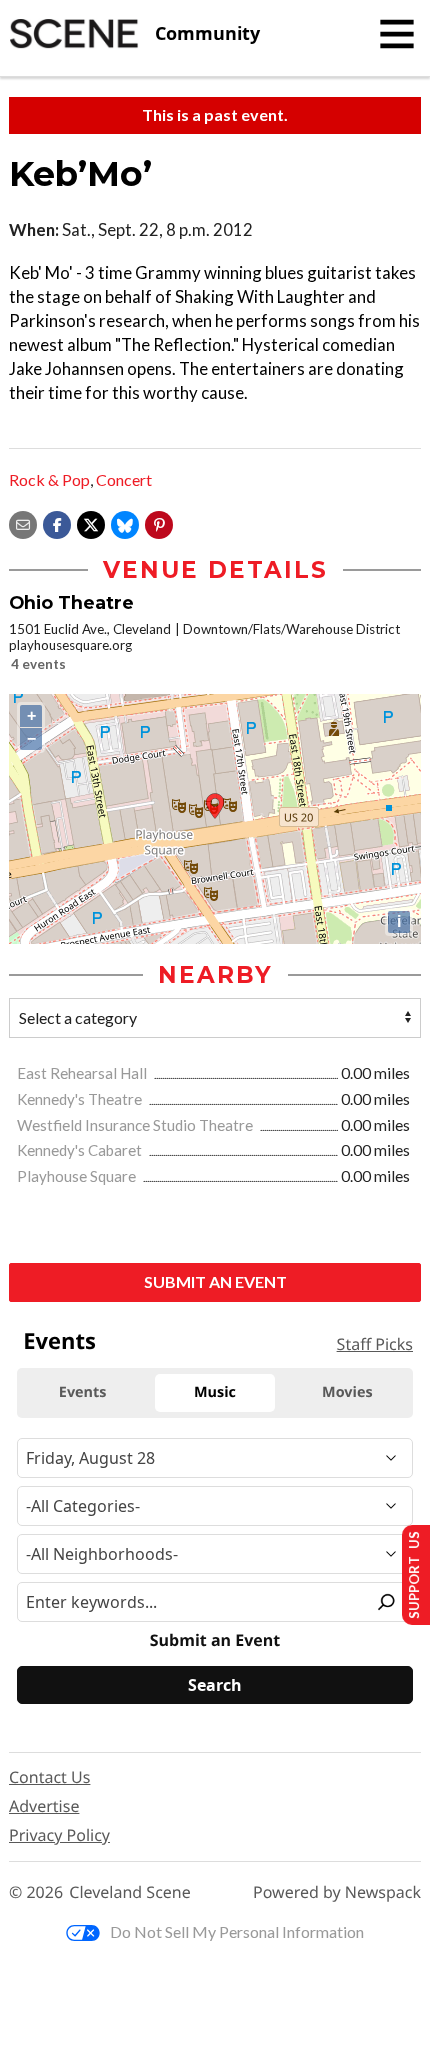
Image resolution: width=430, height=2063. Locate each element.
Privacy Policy (59, 1835)
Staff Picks (375, 1344)
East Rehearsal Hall (83, 1073)
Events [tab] (83, 1392)
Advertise (44, 1806)
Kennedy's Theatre (81, 1099)
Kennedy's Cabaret (81, 1150)
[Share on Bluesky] (125, 522)
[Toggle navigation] (397, 34)
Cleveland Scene (130, 1892)
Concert (124, 479)
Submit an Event (215, 1281)
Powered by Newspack (337, 1892)
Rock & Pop (49, 479)
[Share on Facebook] (57, 522)
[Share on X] (91, 522)
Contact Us (49, 1777)
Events (59, 1341)
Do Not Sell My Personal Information (237, 1931)
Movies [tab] (347, 1392)
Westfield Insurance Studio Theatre (136, 1125)
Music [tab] (215, 1392)
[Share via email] (23, 522)
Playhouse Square (78, 1176)
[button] (159, 522)
